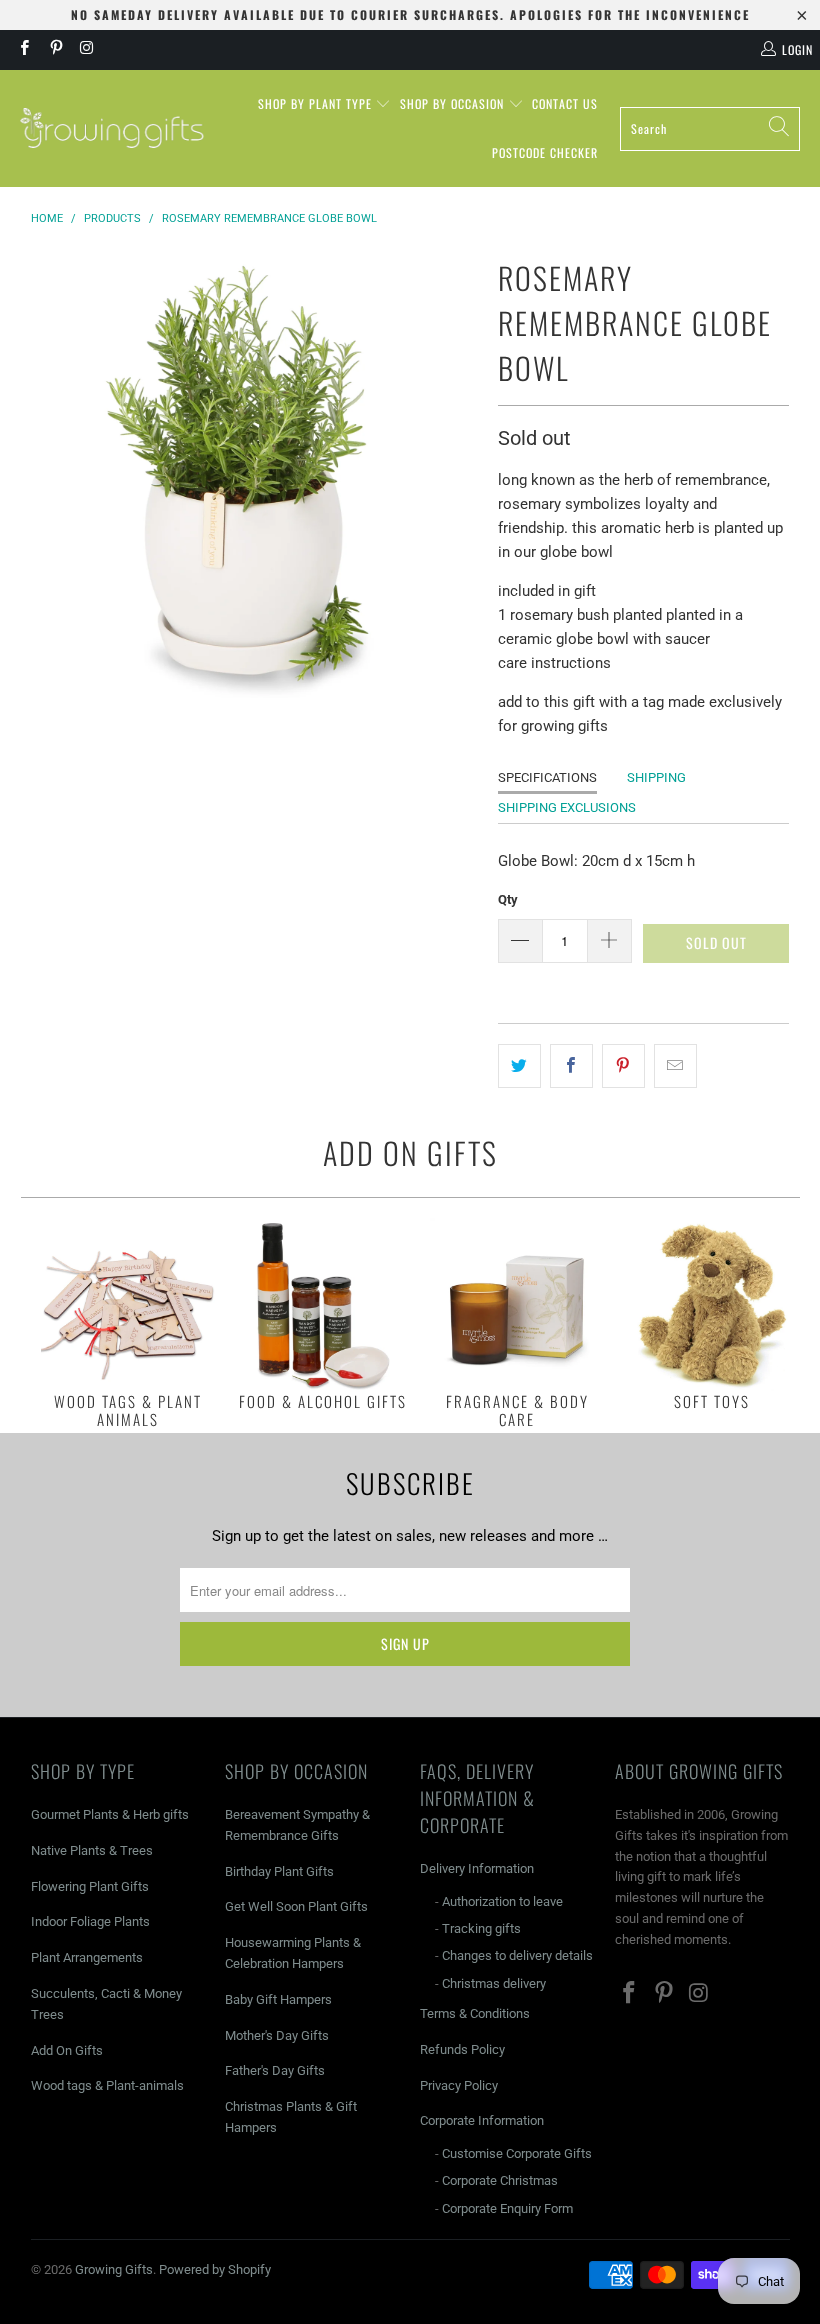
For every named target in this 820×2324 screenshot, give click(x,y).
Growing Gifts (114, 2269)
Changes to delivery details (517, 1955)
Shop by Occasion (454, 103)
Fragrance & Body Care (517, 1323)
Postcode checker (545, 152)
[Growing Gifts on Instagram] (86, 50)
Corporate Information (482, 2120)
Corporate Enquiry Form (507, 2208)
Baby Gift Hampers (278, 1999)
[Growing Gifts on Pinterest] (54, 50)
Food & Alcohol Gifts (322, 1314)
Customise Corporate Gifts (517, 2153)
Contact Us (565, 103)
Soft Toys (712, 1314)
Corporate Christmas (500, 2180)
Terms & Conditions (475, 2013)
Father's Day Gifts (275, 2070)
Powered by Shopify (215, 2269)
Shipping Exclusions (567, 807)
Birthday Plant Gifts (279, 1871)
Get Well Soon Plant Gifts (296, 1906)
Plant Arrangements (87, 1957)
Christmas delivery (494, 1983)
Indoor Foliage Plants (90, 1921)
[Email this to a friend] (675, 1066)
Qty (508, 899)
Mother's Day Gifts (277, 2035)
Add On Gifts (67, 2050)
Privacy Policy (459, 2085)
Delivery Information (477, 1868)
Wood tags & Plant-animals (107, 2085)
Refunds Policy (462, 2049)
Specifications (547, 777)
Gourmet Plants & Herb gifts (110, 1814)
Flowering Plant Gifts (90, 1886)
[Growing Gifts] (112, 129)
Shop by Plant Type (317, 103)
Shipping (656, 777)
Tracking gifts (481, 1928)
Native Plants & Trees (92, 1850)
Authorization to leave (502, 1901)
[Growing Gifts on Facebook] (23, 50)
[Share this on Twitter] (519, 1066)
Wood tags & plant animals (128, 1323)
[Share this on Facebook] (571, 1066)
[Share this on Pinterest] (623, 1066)
